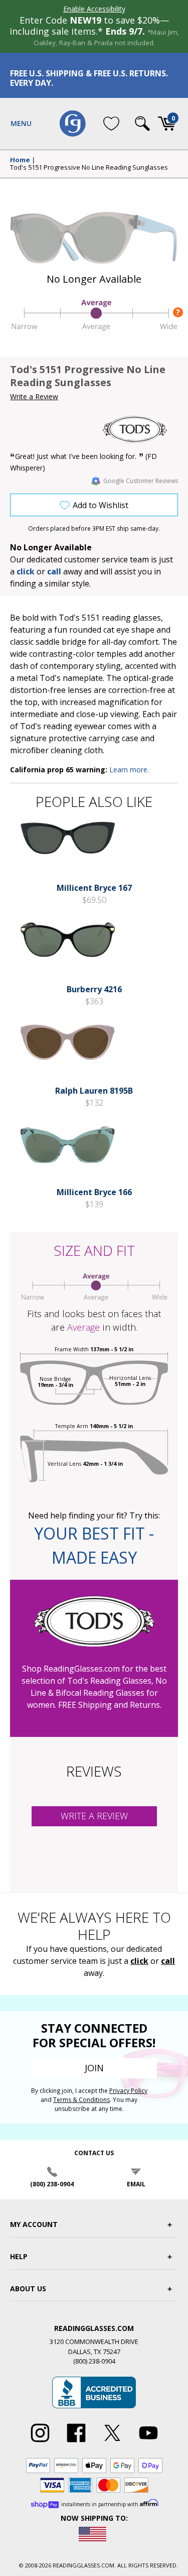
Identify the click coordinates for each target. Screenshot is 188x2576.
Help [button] (19, 2256)
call (54, 571)
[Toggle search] (142, 124)
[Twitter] (112, 2442)
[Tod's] (140, 429)
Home (20, 160)
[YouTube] (148, 2442)
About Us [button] (28, 2289)
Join (94, 2068)
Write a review (94, 1816)
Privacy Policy (128, 2091)
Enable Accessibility (94, 9)
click (139, 1961)
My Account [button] (34, 2224)
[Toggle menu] (21, 124)
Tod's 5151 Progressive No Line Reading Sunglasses (89, 168)
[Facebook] (76, 2442)
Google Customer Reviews (141, 481)
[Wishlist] (111, 124)
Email (136, 2184)
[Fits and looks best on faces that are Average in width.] (94, 329)
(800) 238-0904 (52, 2184)
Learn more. (129, 770)
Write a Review (34, 396)
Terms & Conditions (81, 2100)
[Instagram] (40, 2442)
